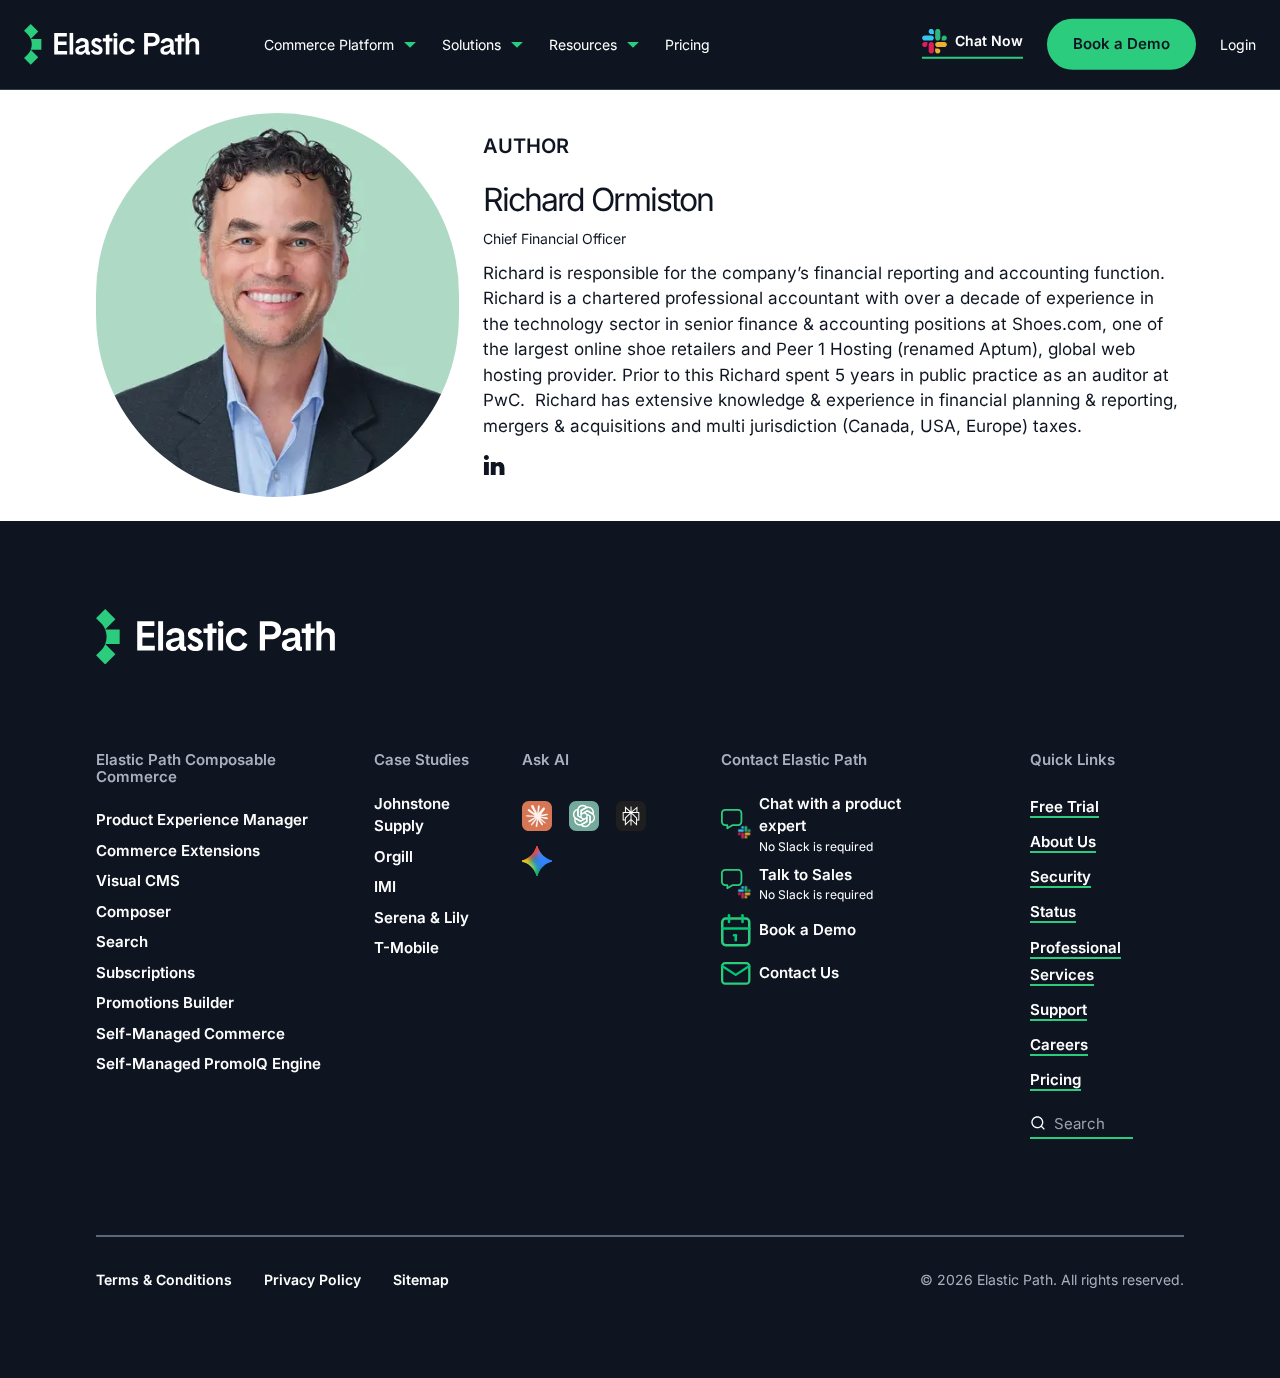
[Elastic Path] (112, 44)
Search (122, 941)
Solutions (471, 44)
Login (1238, 44)
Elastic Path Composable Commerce (186, 767)
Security (1060, 876)
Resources (583, 44)
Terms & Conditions (164, 1279)
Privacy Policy (312, 1279)
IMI (385, 886)
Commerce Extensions (178, 850)
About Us (1063, 841)
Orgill (393, 856)
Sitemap (421, 1279)
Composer (133, 911)
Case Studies (421, 759)
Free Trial (1064, 806)
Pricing (687, 44)
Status (1053, 911)
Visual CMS (138, 880)
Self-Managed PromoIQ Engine (208, 1063)
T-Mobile (406, 947)
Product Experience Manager (202, 819)
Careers (1059, 1044)
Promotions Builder (165, 1002)
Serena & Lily (421, 917)
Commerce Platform (329, 44)
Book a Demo (1121, 43)
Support (1058, 1009)
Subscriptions (145, 972)
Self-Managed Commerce (190, 1033)
